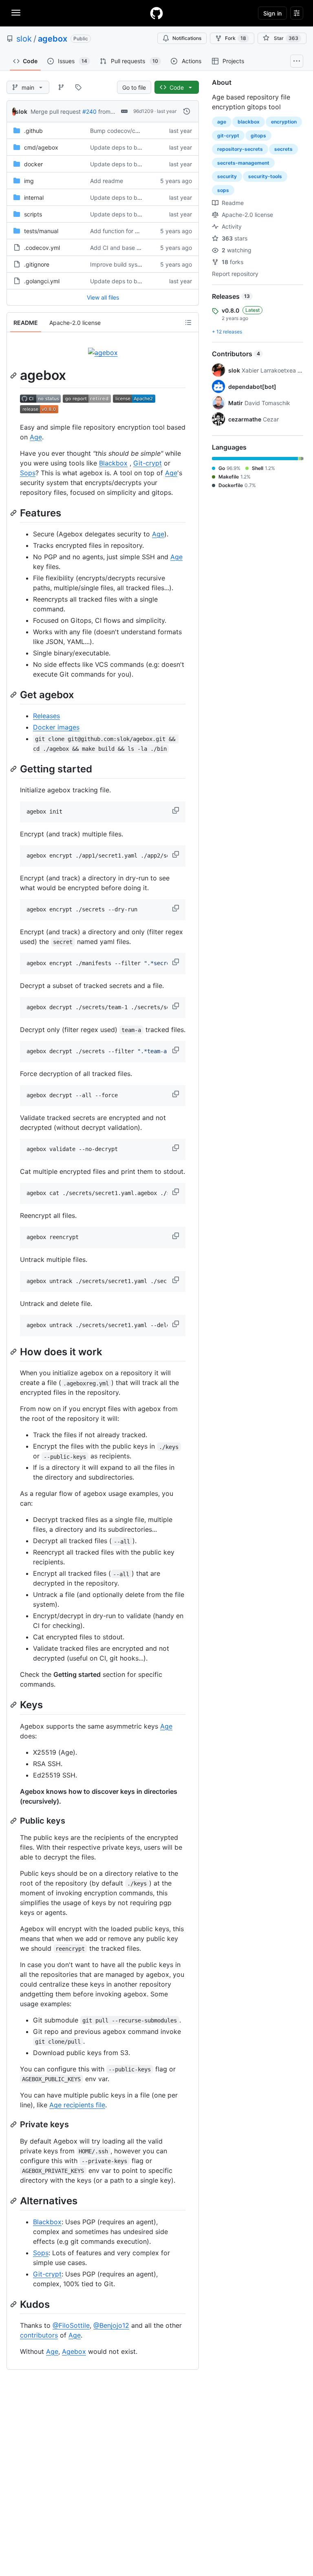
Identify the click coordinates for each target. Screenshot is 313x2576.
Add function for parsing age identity (139, 231)
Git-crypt (148, 463)
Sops (28, 473)
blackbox (249, 122)
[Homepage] (156, 13)
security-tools (265, 176)
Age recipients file (77, 2105)
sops (223, 190)
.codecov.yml (42, 248)
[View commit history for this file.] (187, 111)
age (222, 122)
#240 (89, 111)
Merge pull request (56, 111)
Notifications (187, 38)
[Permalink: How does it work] (14, 1352)
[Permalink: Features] (14, 513)
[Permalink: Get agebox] (14, 695)
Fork (236, 38)
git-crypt (228, 136)
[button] (176, 810)
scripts (33, 214)
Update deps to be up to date (130, 147)
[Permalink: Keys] (14, 1705)
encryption (284, 122)
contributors (39, 2335)
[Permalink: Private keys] (14, 2124)
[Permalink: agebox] (14, 375)
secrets (283, 149)
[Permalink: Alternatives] (14, 2201)
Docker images (56, 727)
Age (36, 437)
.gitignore (37, 264)
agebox (53, 39)
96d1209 (143, 111)
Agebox (74, 2351)
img (29, 181)
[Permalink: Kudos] (14, 2304)
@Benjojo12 (111, 2325)
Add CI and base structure (125, 248)
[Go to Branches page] (61, 87)
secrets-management (243, 163)
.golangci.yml (42, 281)
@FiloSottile (71, 2325)
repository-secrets (240, 149)
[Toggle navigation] (16, 13)
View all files (103, 297)
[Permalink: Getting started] (14, 769)
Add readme (107, 181)
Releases (46, 716)
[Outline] (188, 322)
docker (33, 164)
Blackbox (113, 463)
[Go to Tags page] (78, 87)
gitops (258, 136)
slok (24, 39)
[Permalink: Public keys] (14, 1821)
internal (34, 197)
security (227, 176)
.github (33, 131)
